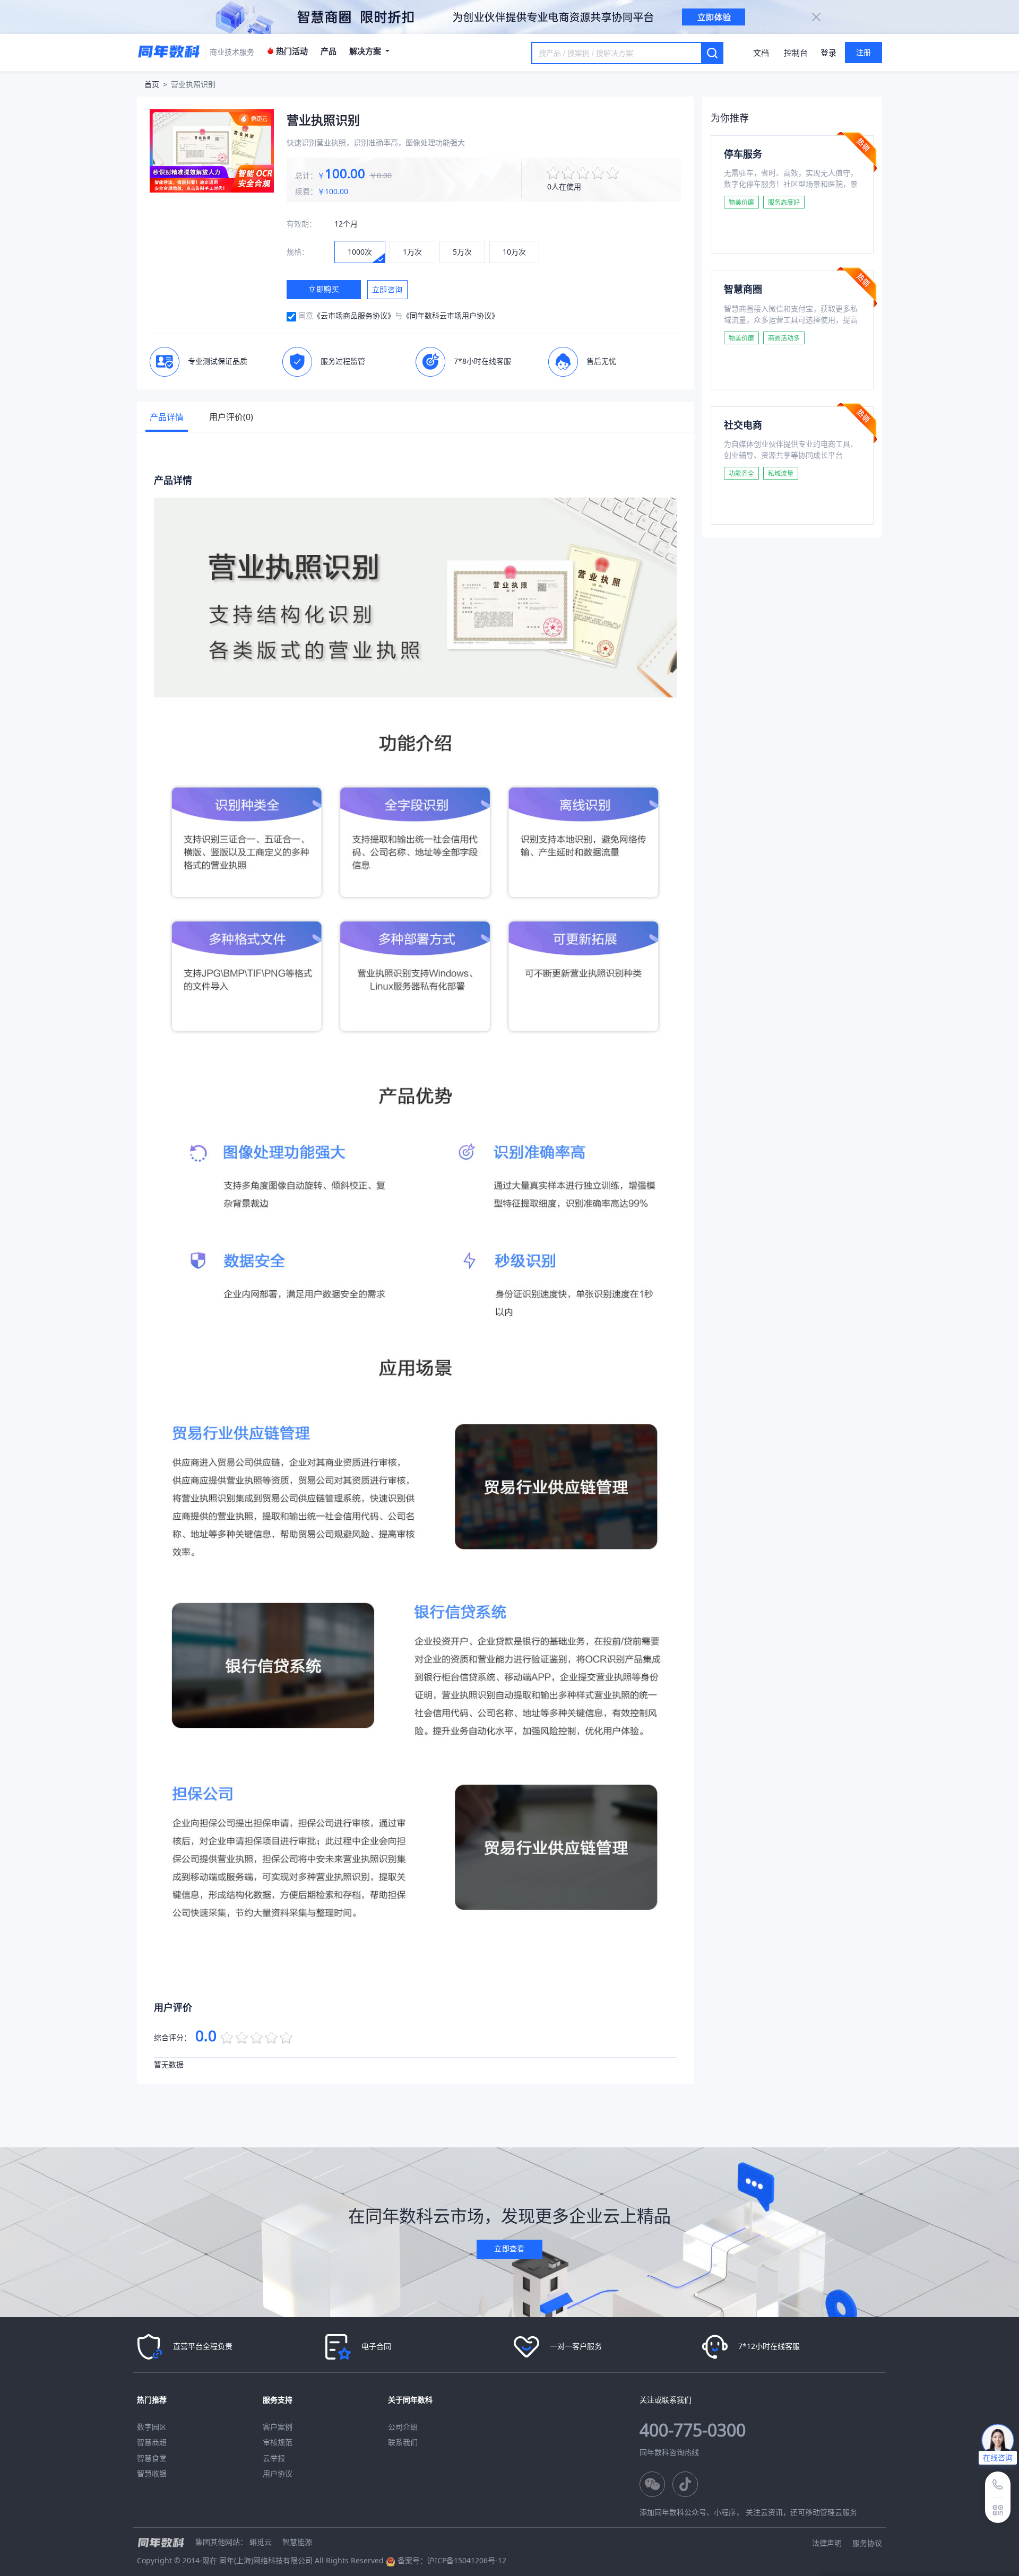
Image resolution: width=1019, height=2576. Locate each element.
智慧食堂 (152, 2458)
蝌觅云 (261, 2542)
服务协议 (867, 2543)
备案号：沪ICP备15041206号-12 (452, 2560)
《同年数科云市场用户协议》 (451, 315)
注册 (864, 52)
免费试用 (753, 231)
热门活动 (291, 51)
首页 (152, 84)
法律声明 (827, 2543)
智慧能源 (297, 2542)
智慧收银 (152, 2473)
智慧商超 (152, 2442)
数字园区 (152, 2427)
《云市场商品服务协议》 (354, 315)
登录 (828, 53)
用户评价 (231, 417)
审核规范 (278, 2442)
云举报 (274, 2458)
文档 (761, 53)
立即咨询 (387, 290)
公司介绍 (403, 2427)
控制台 (796, 53)
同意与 (399, 315)
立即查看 (509, 2248)
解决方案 (366, 51)
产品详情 (167, 417)
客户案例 (278, 2427)
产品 (329, 51)
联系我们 (403, 2442)
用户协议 (278, 2473)
